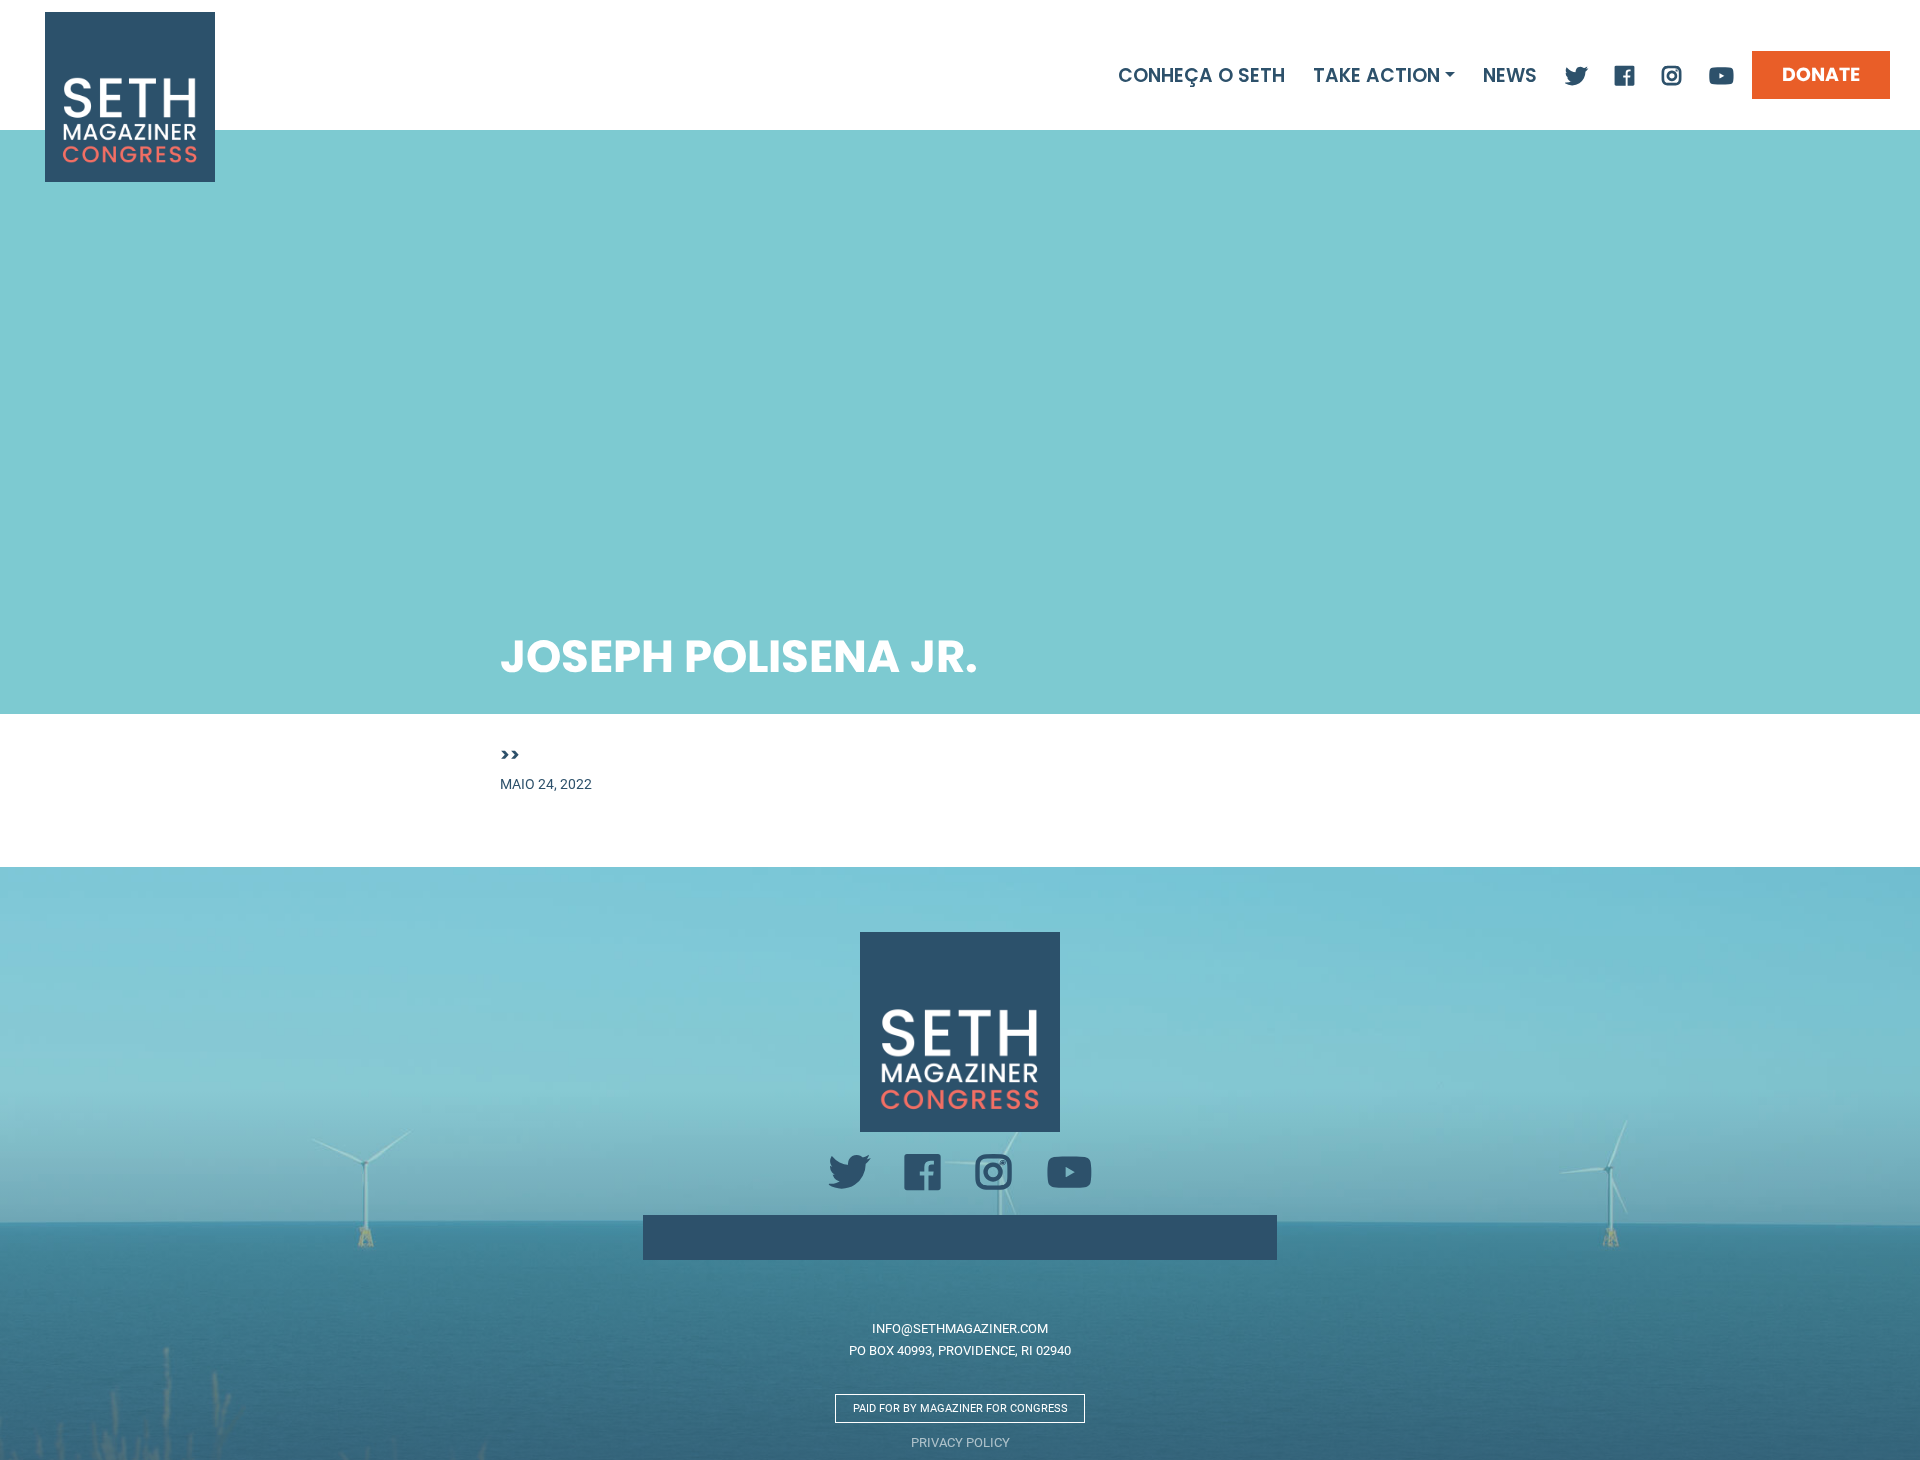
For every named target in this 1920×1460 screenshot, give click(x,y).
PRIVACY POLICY (960, 1442)
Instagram (1671, 77)
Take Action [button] (1376, 75)
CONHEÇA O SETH (1201, 75)
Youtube (1721, 77)
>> (510, 754)
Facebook (1624, 77)
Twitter (1576, 77)
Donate (1821, 74)
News (1510, 75)
